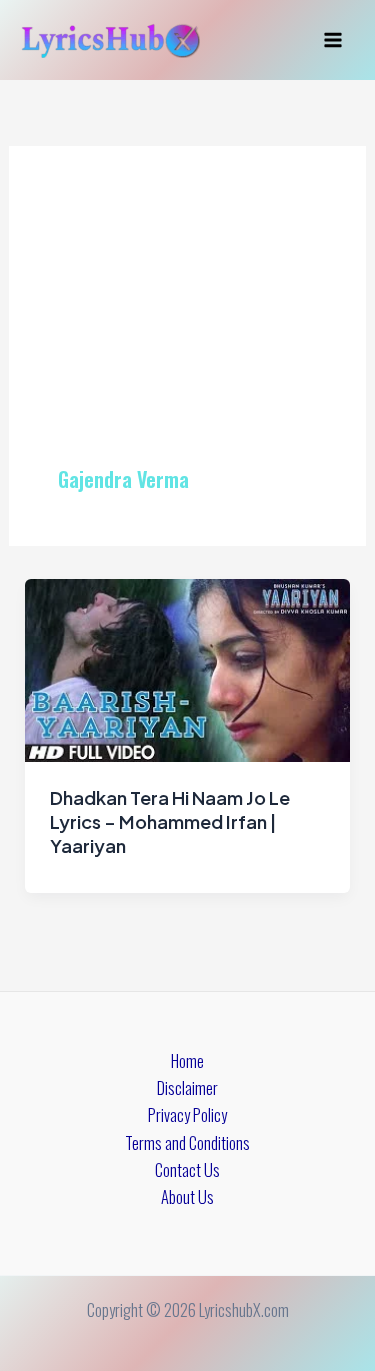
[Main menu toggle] (332, 40)
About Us (187, 1196)
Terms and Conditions (187, 1142)
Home (187, 1060)
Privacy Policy (187, 1114)
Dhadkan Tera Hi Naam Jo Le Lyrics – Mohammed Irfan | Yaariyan (170, 821)
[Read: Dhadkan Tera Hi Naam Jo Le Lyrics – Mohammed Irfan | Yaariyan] (187, 667)
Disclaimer (187, 1087)
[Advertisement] (187, 330)
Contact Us (187, 1169)
